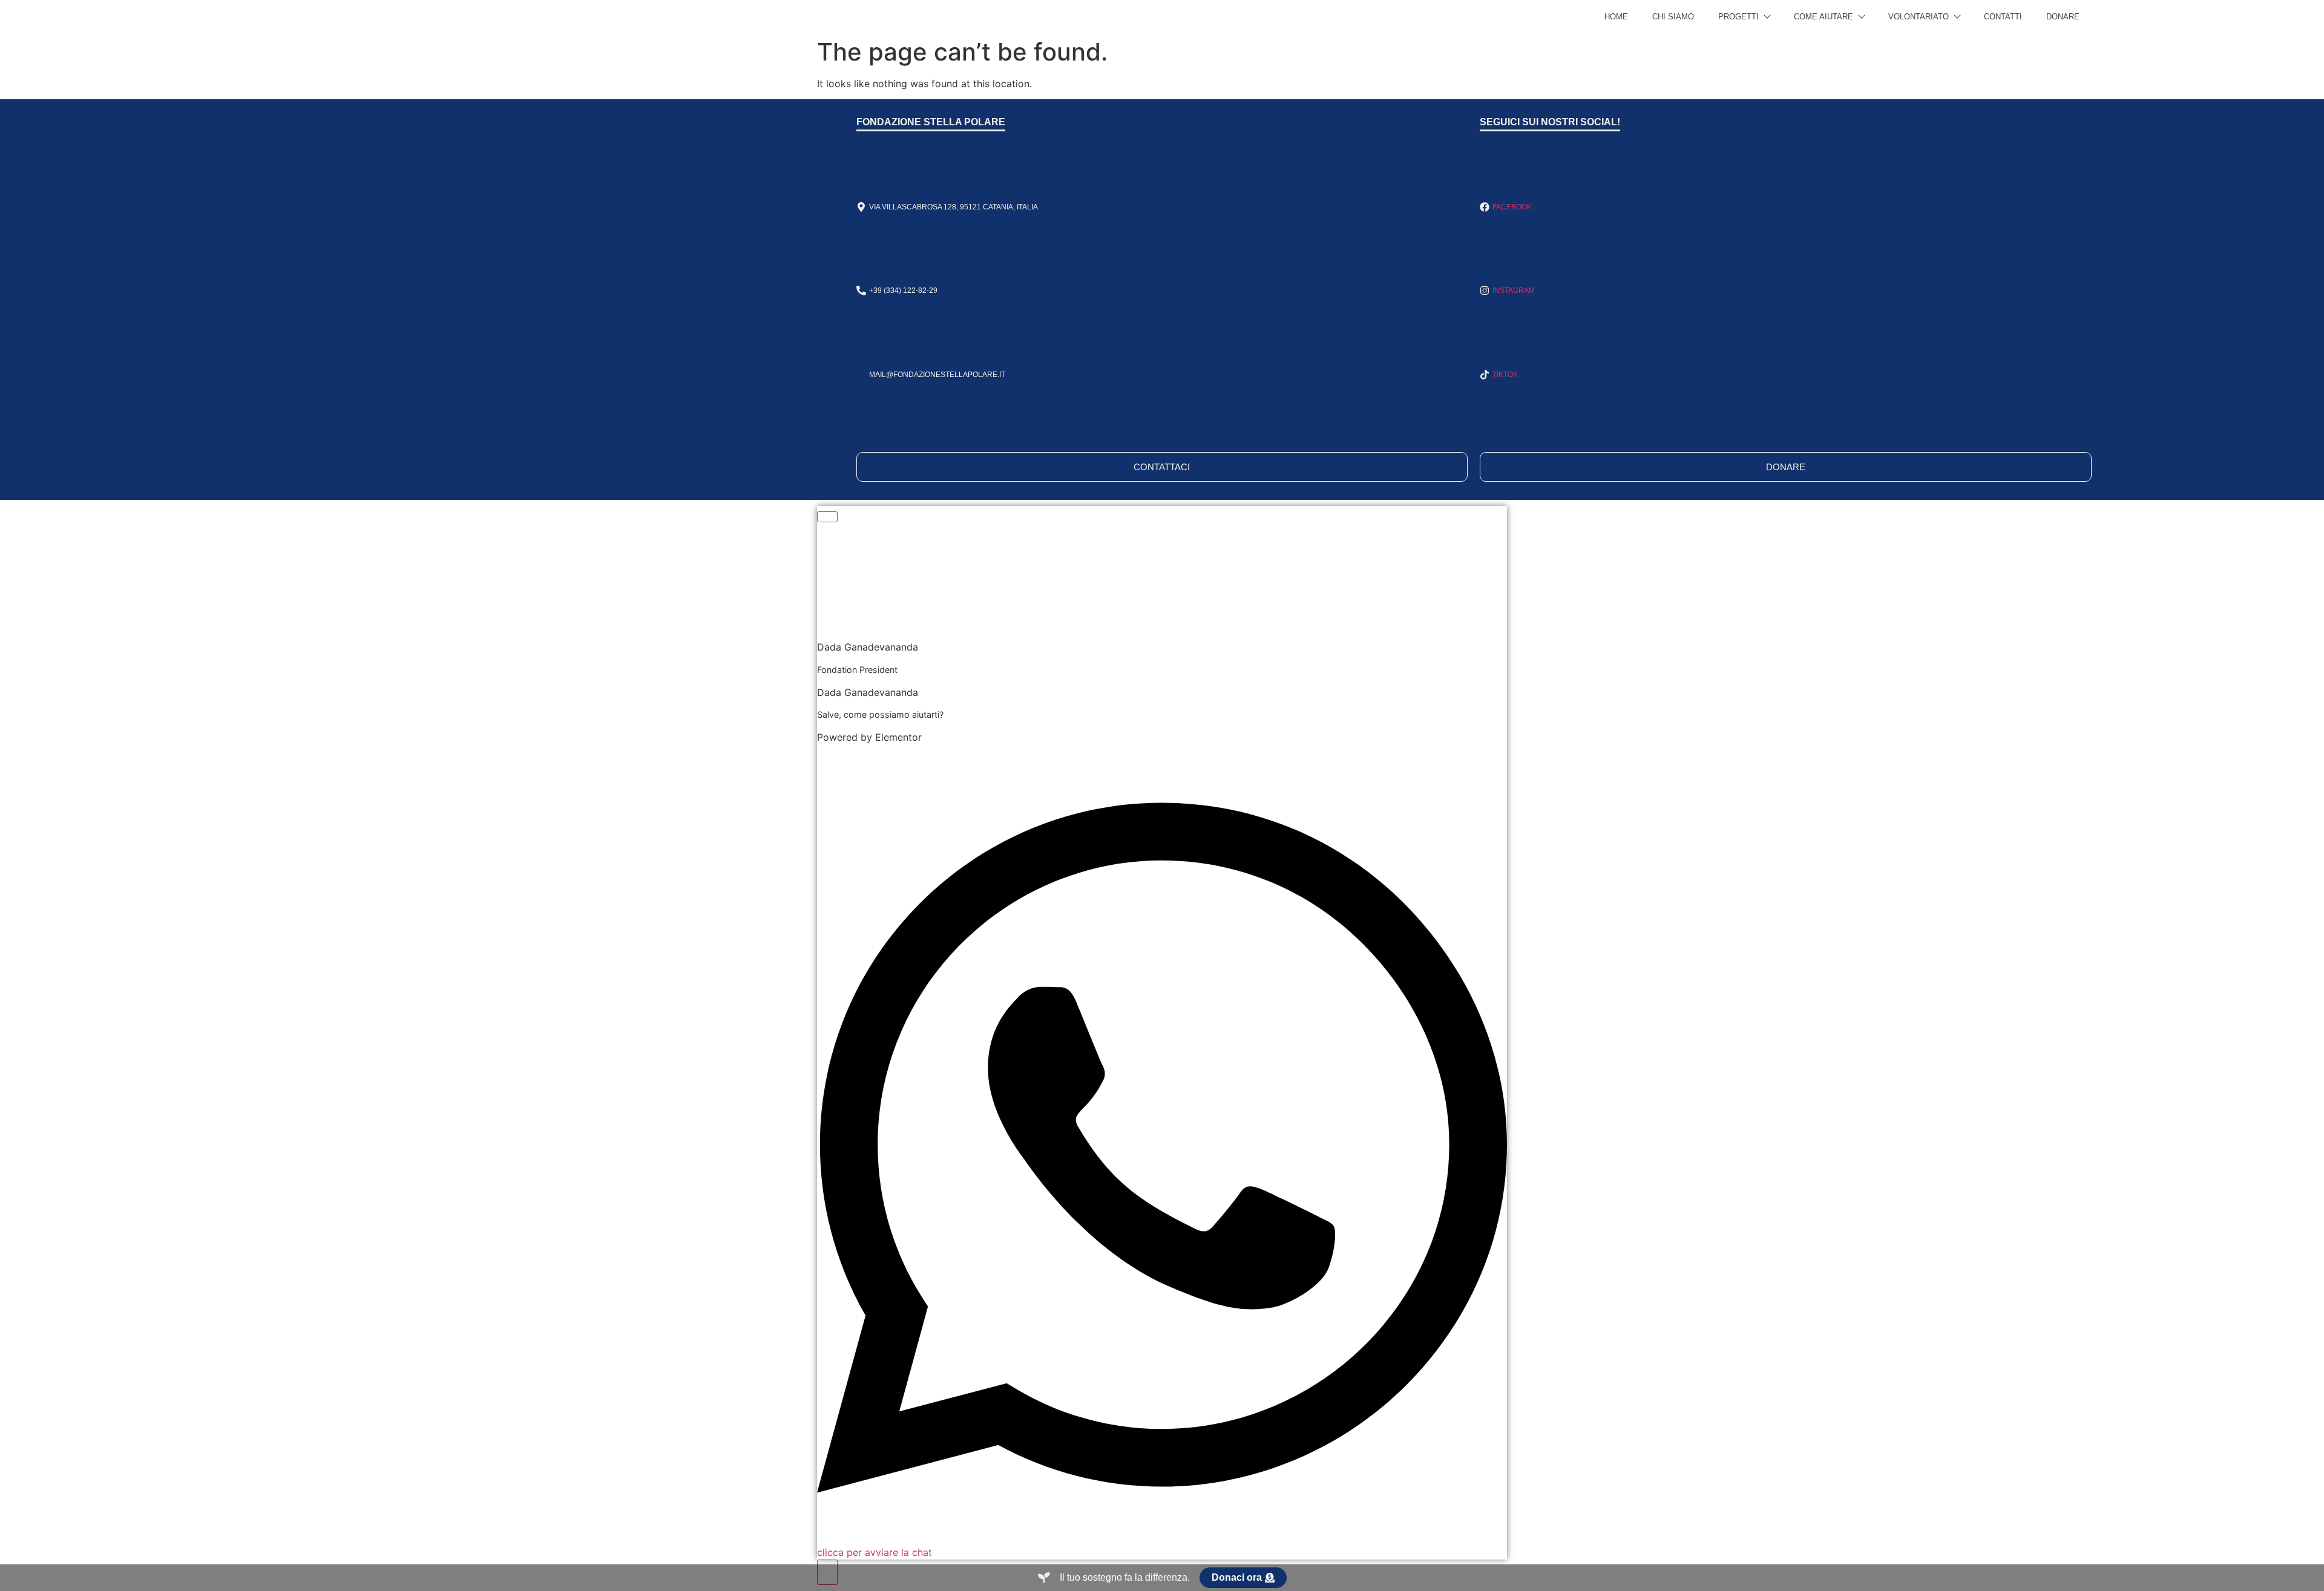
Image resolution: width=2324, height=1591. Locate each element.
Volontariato (1919, 17)
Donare (2063, 17)
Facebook (1512, 207)
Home (1616, 17)
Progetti (1738, 17)
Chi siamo (1673, 17)
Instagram (1514, 290)
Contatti (2003, 17)
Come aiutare (1823, 17)
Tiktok (1505, 375)
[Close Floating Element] (827, 517)
